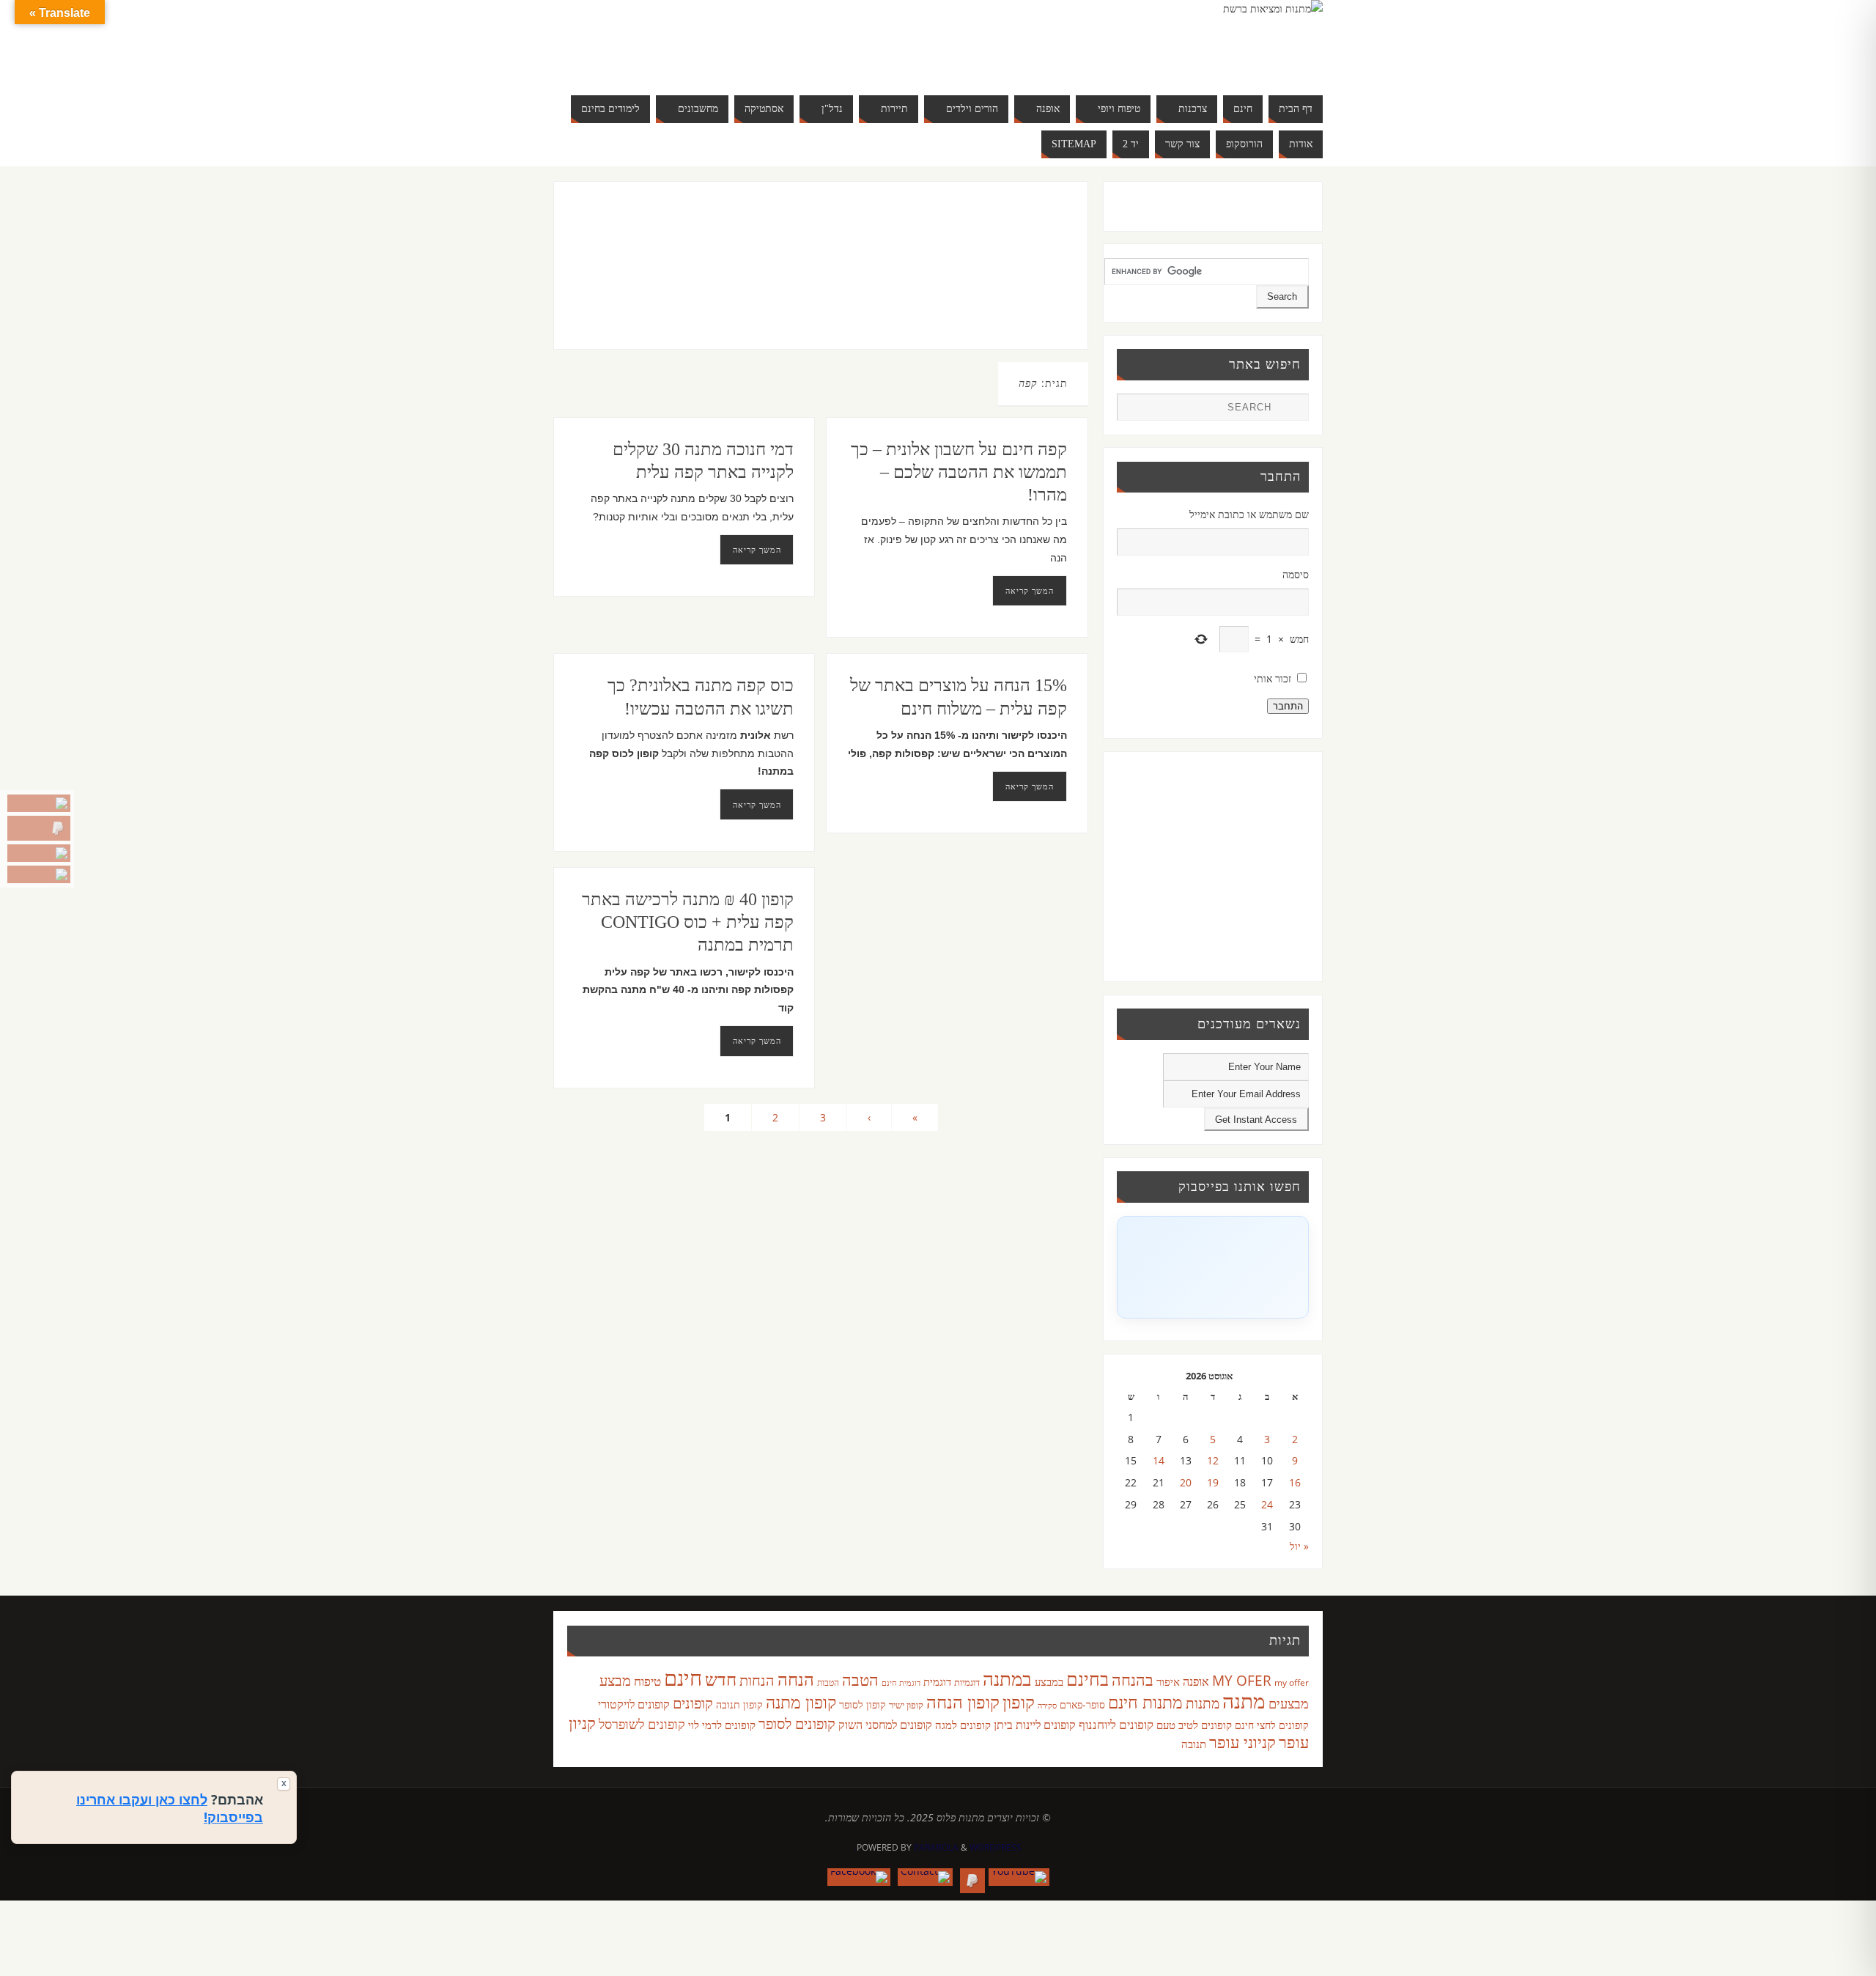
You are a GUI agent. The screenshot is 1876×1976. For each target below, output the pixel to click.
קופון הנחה (963, 1702)
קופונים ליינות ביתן (1035, 1725)
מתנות (1203, 1703)
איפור (1168, 1681)
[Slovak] (677, 59)
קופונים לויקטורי (634, 1704)
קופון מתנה (801, 1702)
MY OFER (1242, 1681)
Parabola (936, 1847)
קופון (1019, 1702)
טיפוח (647, 1681)
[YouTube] (39, 803)
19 (1213, 1482)
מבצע (615, 1680)
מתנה (1244, 1700)
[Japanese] (721, 41)
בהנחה (1133, 1680)
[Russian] (662, 59)
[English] (662, 41)
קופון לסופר (863, 1704)
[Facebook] (39, 874)
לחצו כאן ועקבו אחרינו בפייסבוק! (170, 1808)
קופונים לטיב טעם (1194, 1725)
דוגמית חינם (901, 1683)
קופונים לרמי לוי (722, 1725)
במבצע (1049, 1681)
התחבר (1288, 706)
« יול (1299, 1546)
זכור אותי (1273, 678)
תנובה (1194, 1744)
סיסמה (1296, 574)
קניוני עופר (1242, 1742)
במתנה (1007, 1678)
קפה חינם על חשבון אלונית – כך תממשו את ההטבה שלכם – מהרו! (959, 472)
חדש (721, 1679)
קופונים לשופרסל (642, 1724)
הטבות (828, 1682)
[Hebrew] (692, 41)
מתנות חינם (1145, 1702)
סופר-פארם (1082, 1704)
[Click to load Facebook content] (1213, 1267)
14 (1159, 1460)
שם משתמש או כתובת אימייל (1249, 514)
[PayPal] (39, 828)
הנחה (796, 1679)
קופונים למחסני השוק (885, 1725)
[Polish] (765, 41)
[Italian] (706, 41)
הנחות (757, 1680)
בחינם (1087, 1678)
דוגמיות (967, 1682)
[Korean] (736, 41)
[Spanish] (692, 59)
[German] (677, 41)
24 (1267, 1504)
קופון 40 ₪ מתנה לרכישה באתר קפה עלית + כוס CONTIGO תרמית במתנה (688, 922)
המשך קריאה (757, 549)
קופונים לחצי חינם (1272, 1725)
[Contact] (39, 853)
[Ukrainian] (706, 59)
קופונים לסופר (797, 1724)
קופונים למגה (963, 1725)
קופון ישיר (906, 1705)
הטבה (860, 1680)
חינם (683, 1678)
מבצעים (1289, 1703)
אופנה (1196, 1681)
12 (1213, 1460)
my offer (1292, 1682)
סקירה (1047, 1705)
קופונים (693, 1703)
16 (1295, 1482)
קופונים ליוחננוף (1116, 1724)
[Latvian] (750, 41)
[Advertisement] (790, 280)
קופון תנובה (739, 1705)
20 (1186, 1482)
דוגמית (937, 1681)
